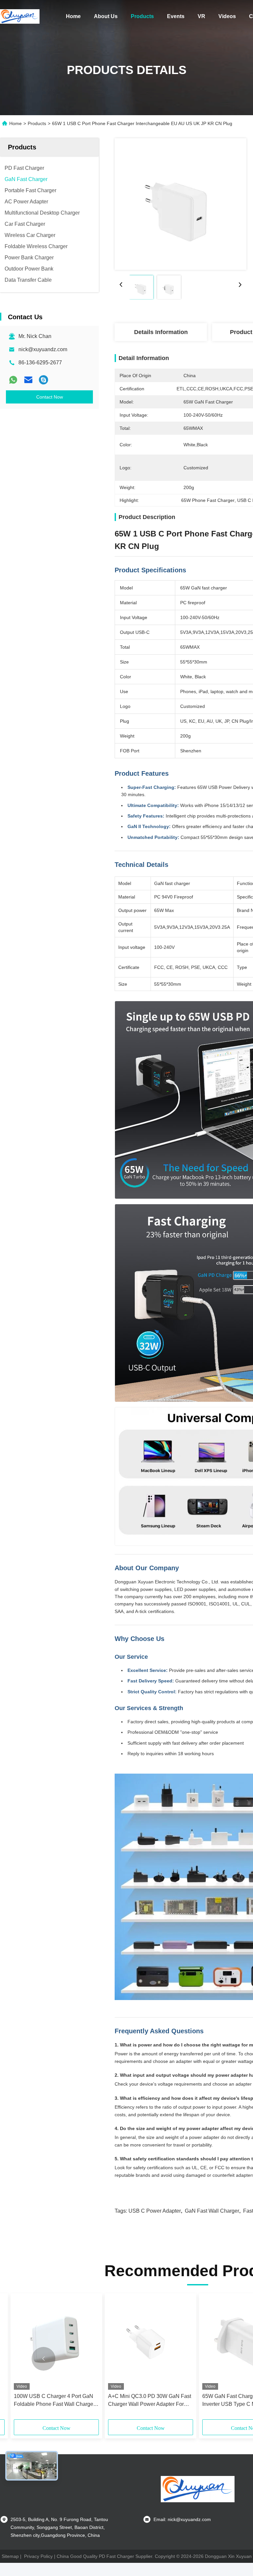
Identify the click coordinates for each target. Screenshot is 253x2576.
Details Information (161, 332)
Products (142, 16)
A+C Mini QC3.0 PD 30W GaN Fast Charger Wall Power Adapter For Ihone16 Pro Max (150, 2401)
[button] (43, 2359)
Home (73, 16)
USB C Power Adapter (155, 2211)
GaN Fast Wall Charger (212, 2211)
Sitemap (10, 2556)
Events (176, 16)
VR (201, 16)
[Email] (28, 380)
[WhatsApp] (13, 380)
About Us (106, 16)
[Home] (20, 16)
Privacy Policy (38, 2556)
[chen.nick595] (43, 380)
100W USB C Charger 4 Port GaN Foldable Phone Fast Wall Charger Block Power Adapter (54, 2401)
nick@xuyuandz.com (43, 349)
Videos (227, 16)
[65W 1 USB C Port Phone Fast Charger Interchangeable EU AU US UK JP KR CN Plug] (181, 204)
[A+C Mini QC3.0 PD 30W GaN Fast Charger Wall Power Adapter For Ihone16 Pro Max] (151, 2343)
